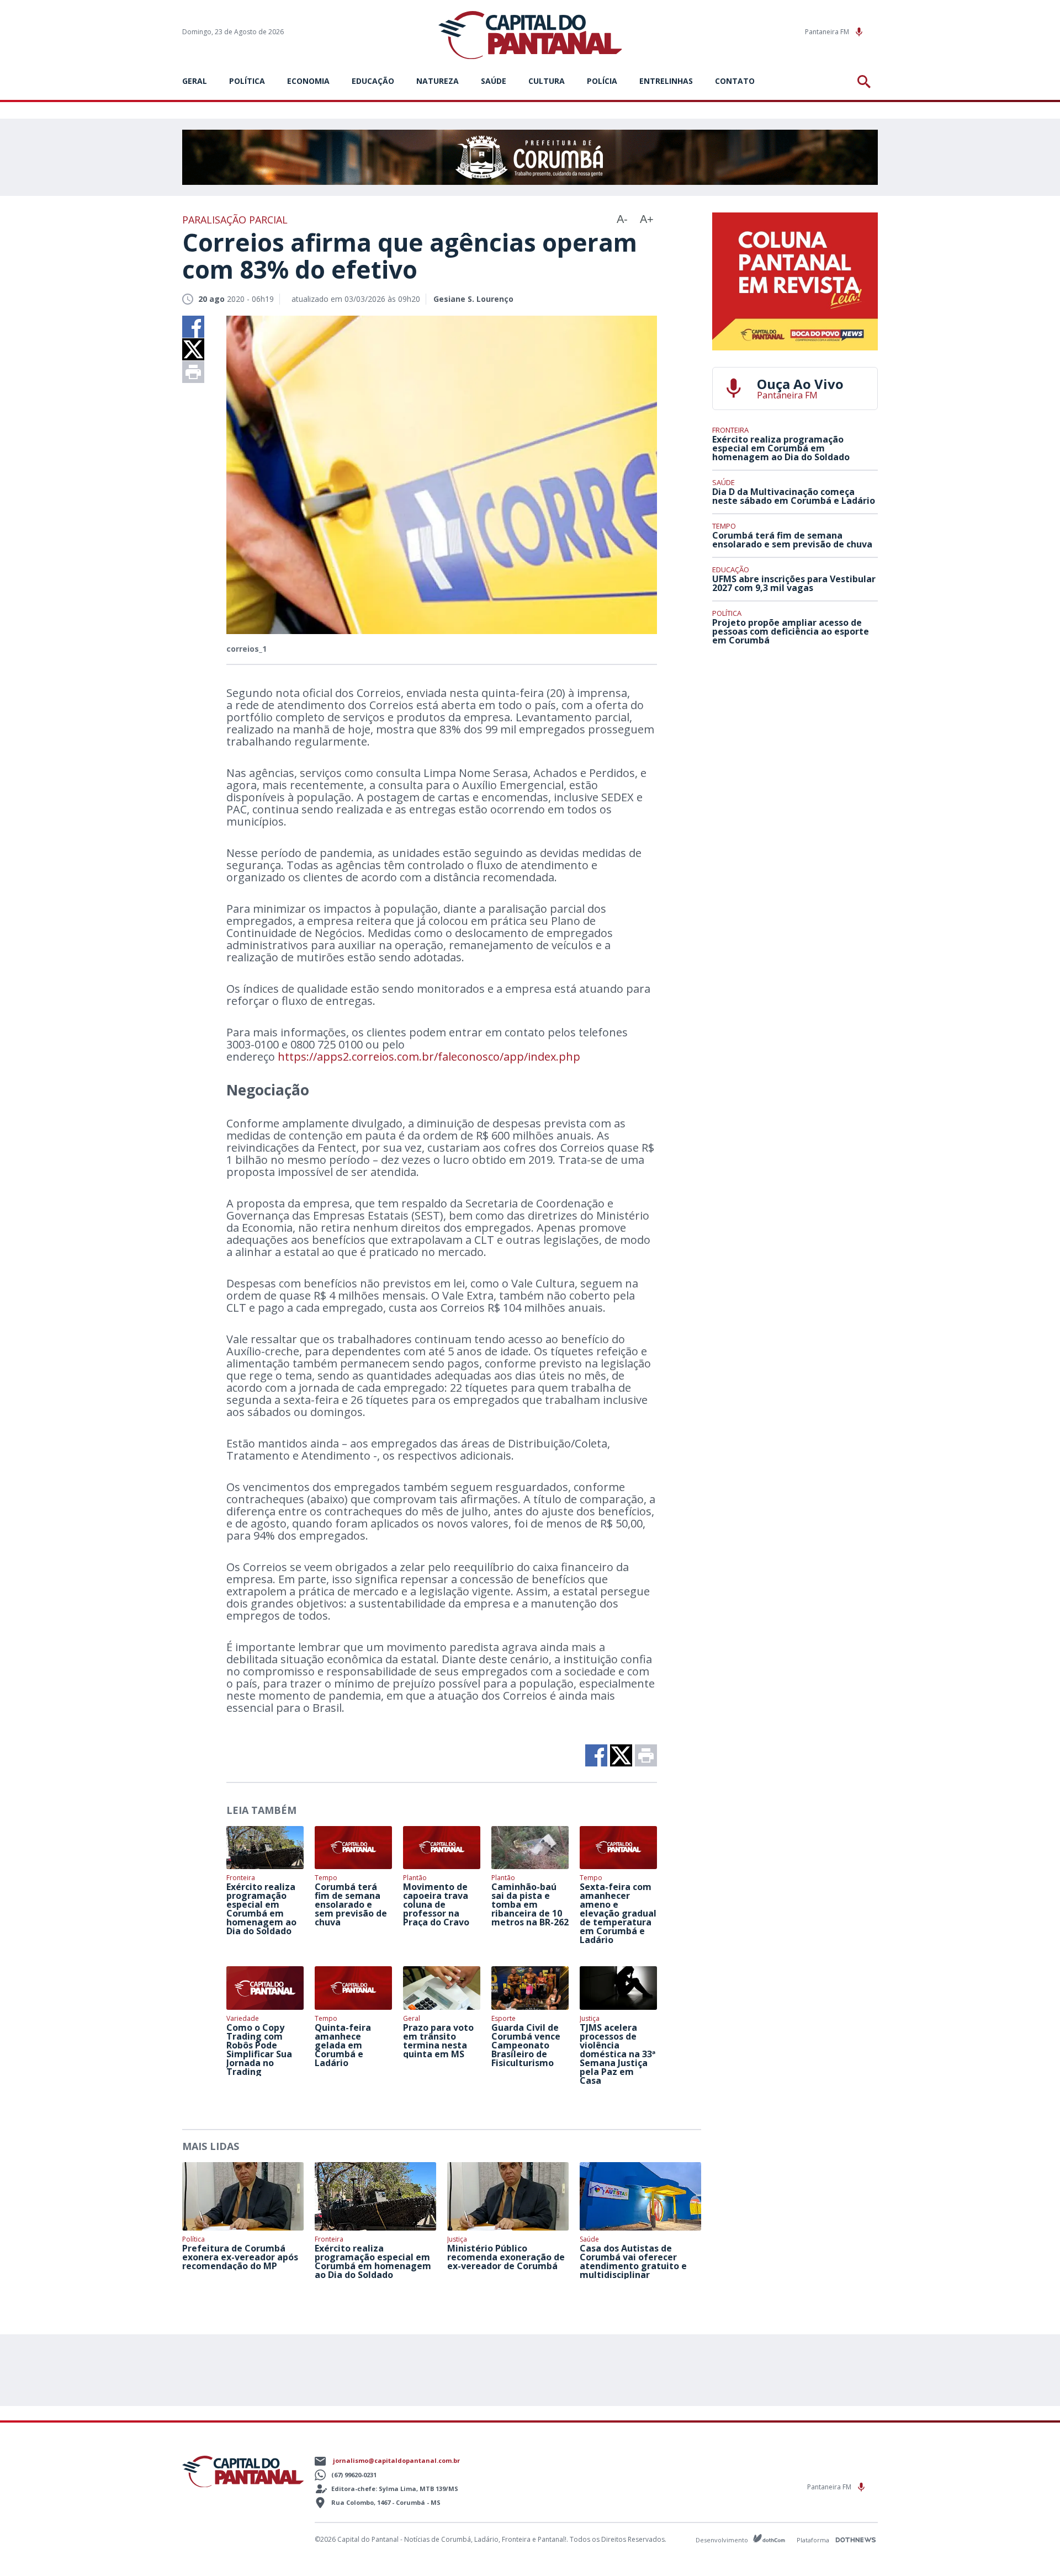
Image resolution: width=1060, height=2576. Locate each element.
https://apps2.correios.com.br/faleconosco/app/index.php (429, 1057)
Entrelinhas (666, 81)
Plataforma (814, 2540)
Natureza (438, 81)
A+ (647, 219)
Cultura (547, 81)
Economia (308, 81)
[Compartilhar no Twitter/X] (193, 349)
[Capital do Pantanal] (530, 36)
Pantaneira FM (828, 32)
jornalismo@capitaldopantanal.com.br (396, 2460)
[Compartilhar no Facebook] (193, 327)
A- (622, 219)
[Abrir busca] (866, 82)
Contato (735, 81)
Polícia (602, 81)
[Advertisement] (795, 736)
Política (247, 81)
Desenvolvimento (723, 2539)
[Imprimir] (193, 372)
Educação (373, 81)
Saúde (494, 81)
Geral (195, 81)
